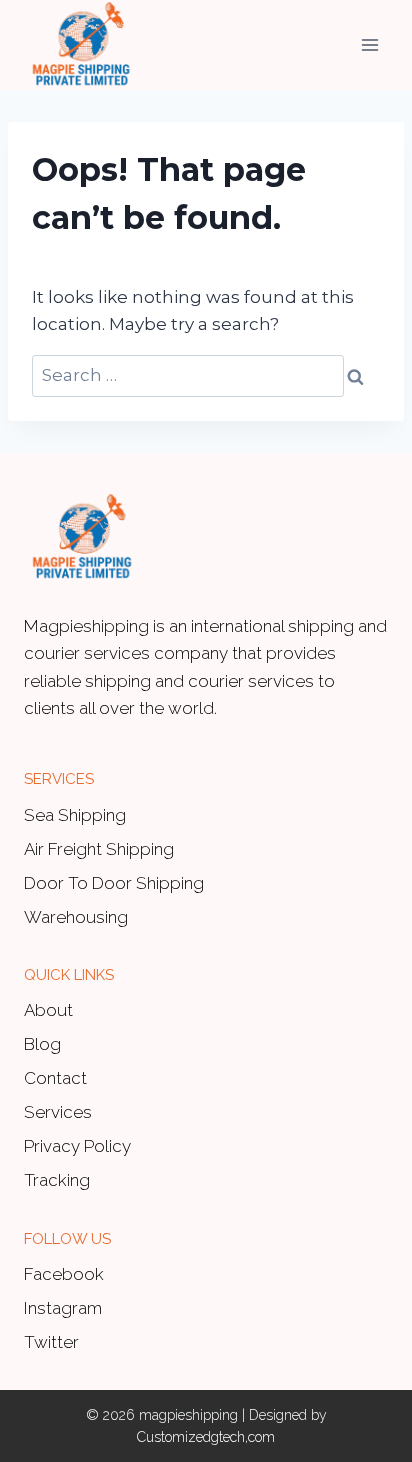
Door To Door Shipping (114, 883)
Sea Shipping (75, 815)
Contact (55, 1078)
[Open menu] (369, 44)
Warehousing (76, 917)
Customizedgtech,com (206, 1437)
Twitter (51, 1342)
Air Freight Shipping (99, 849)
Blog (42, 1044)
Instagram (63, 1308)
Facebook (64, 1274)
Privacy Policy (77, 1146)
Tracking (57, 1180)
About (48, 1010)
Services (58, 1112)
